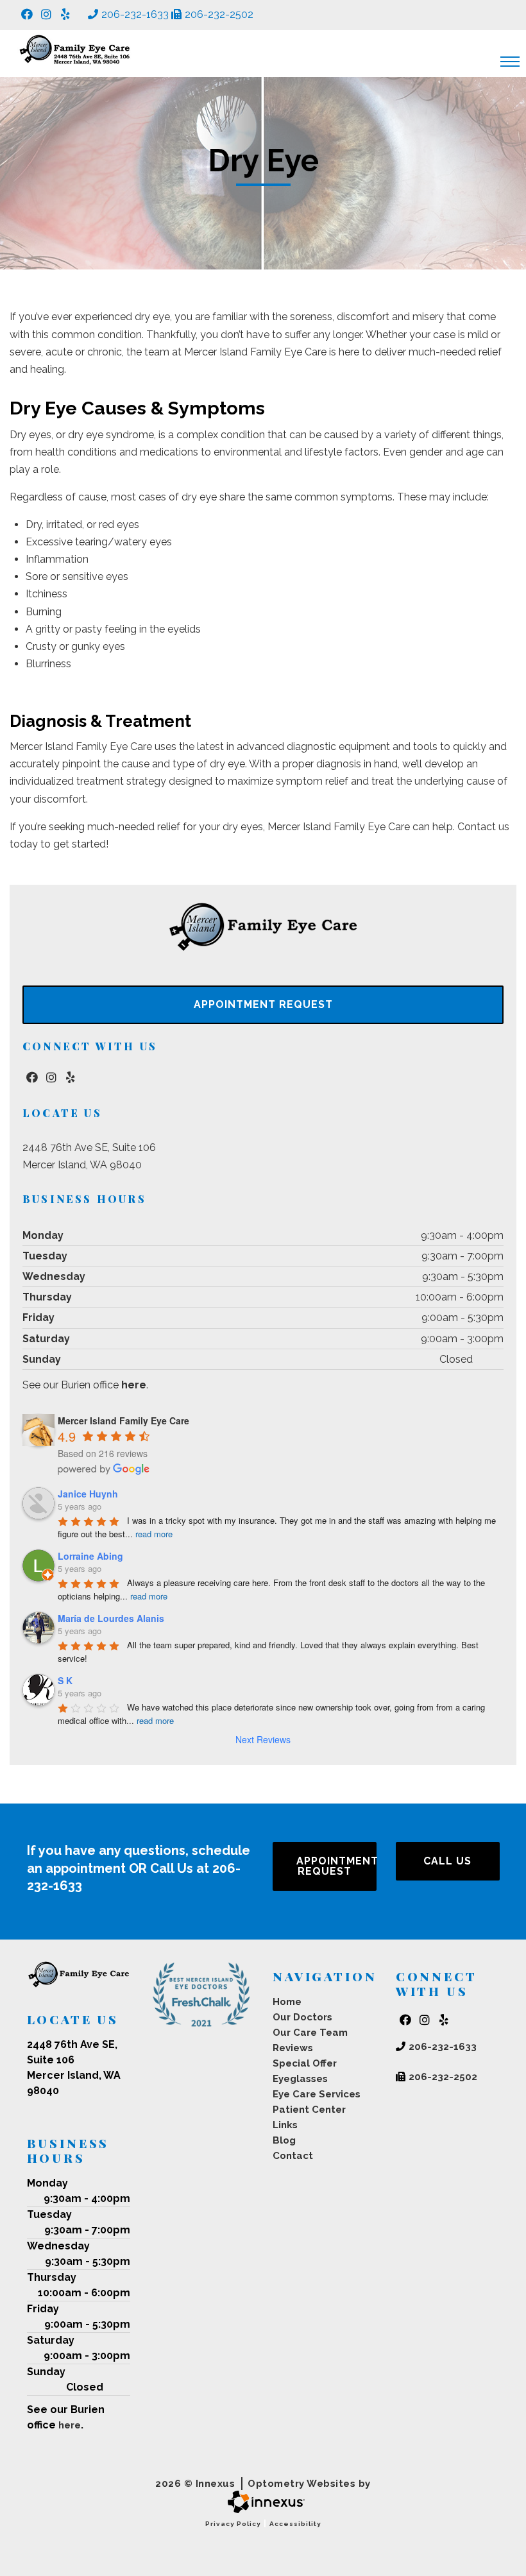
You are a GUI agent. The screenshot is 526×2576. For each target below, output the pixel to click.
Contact (293, 2156)
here (134, 1385)
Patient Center (309, 2110)
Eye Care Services (317, 2094)
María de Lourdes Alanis (111, 1618)
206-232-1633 (135, 14)
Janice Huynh (88, 1494)
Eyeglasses (300, 2079)
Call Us (447, 1861)
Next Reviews (263, 1739)
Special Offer (305, 2063)
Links (285, 2125)
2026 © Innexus (263, 2484)
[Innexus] (263, 2502)
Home (287, 2002)
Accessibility (295, 2524)
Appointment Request (263, 1004)
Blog (284, 2140)
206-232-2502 (219, 14)
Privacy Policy (233, 2524)
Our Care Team (310, 2033)
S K (65, 1680)
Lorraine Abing (90, 1556)
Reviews (293, 2048)
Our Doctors (302, 2017)
